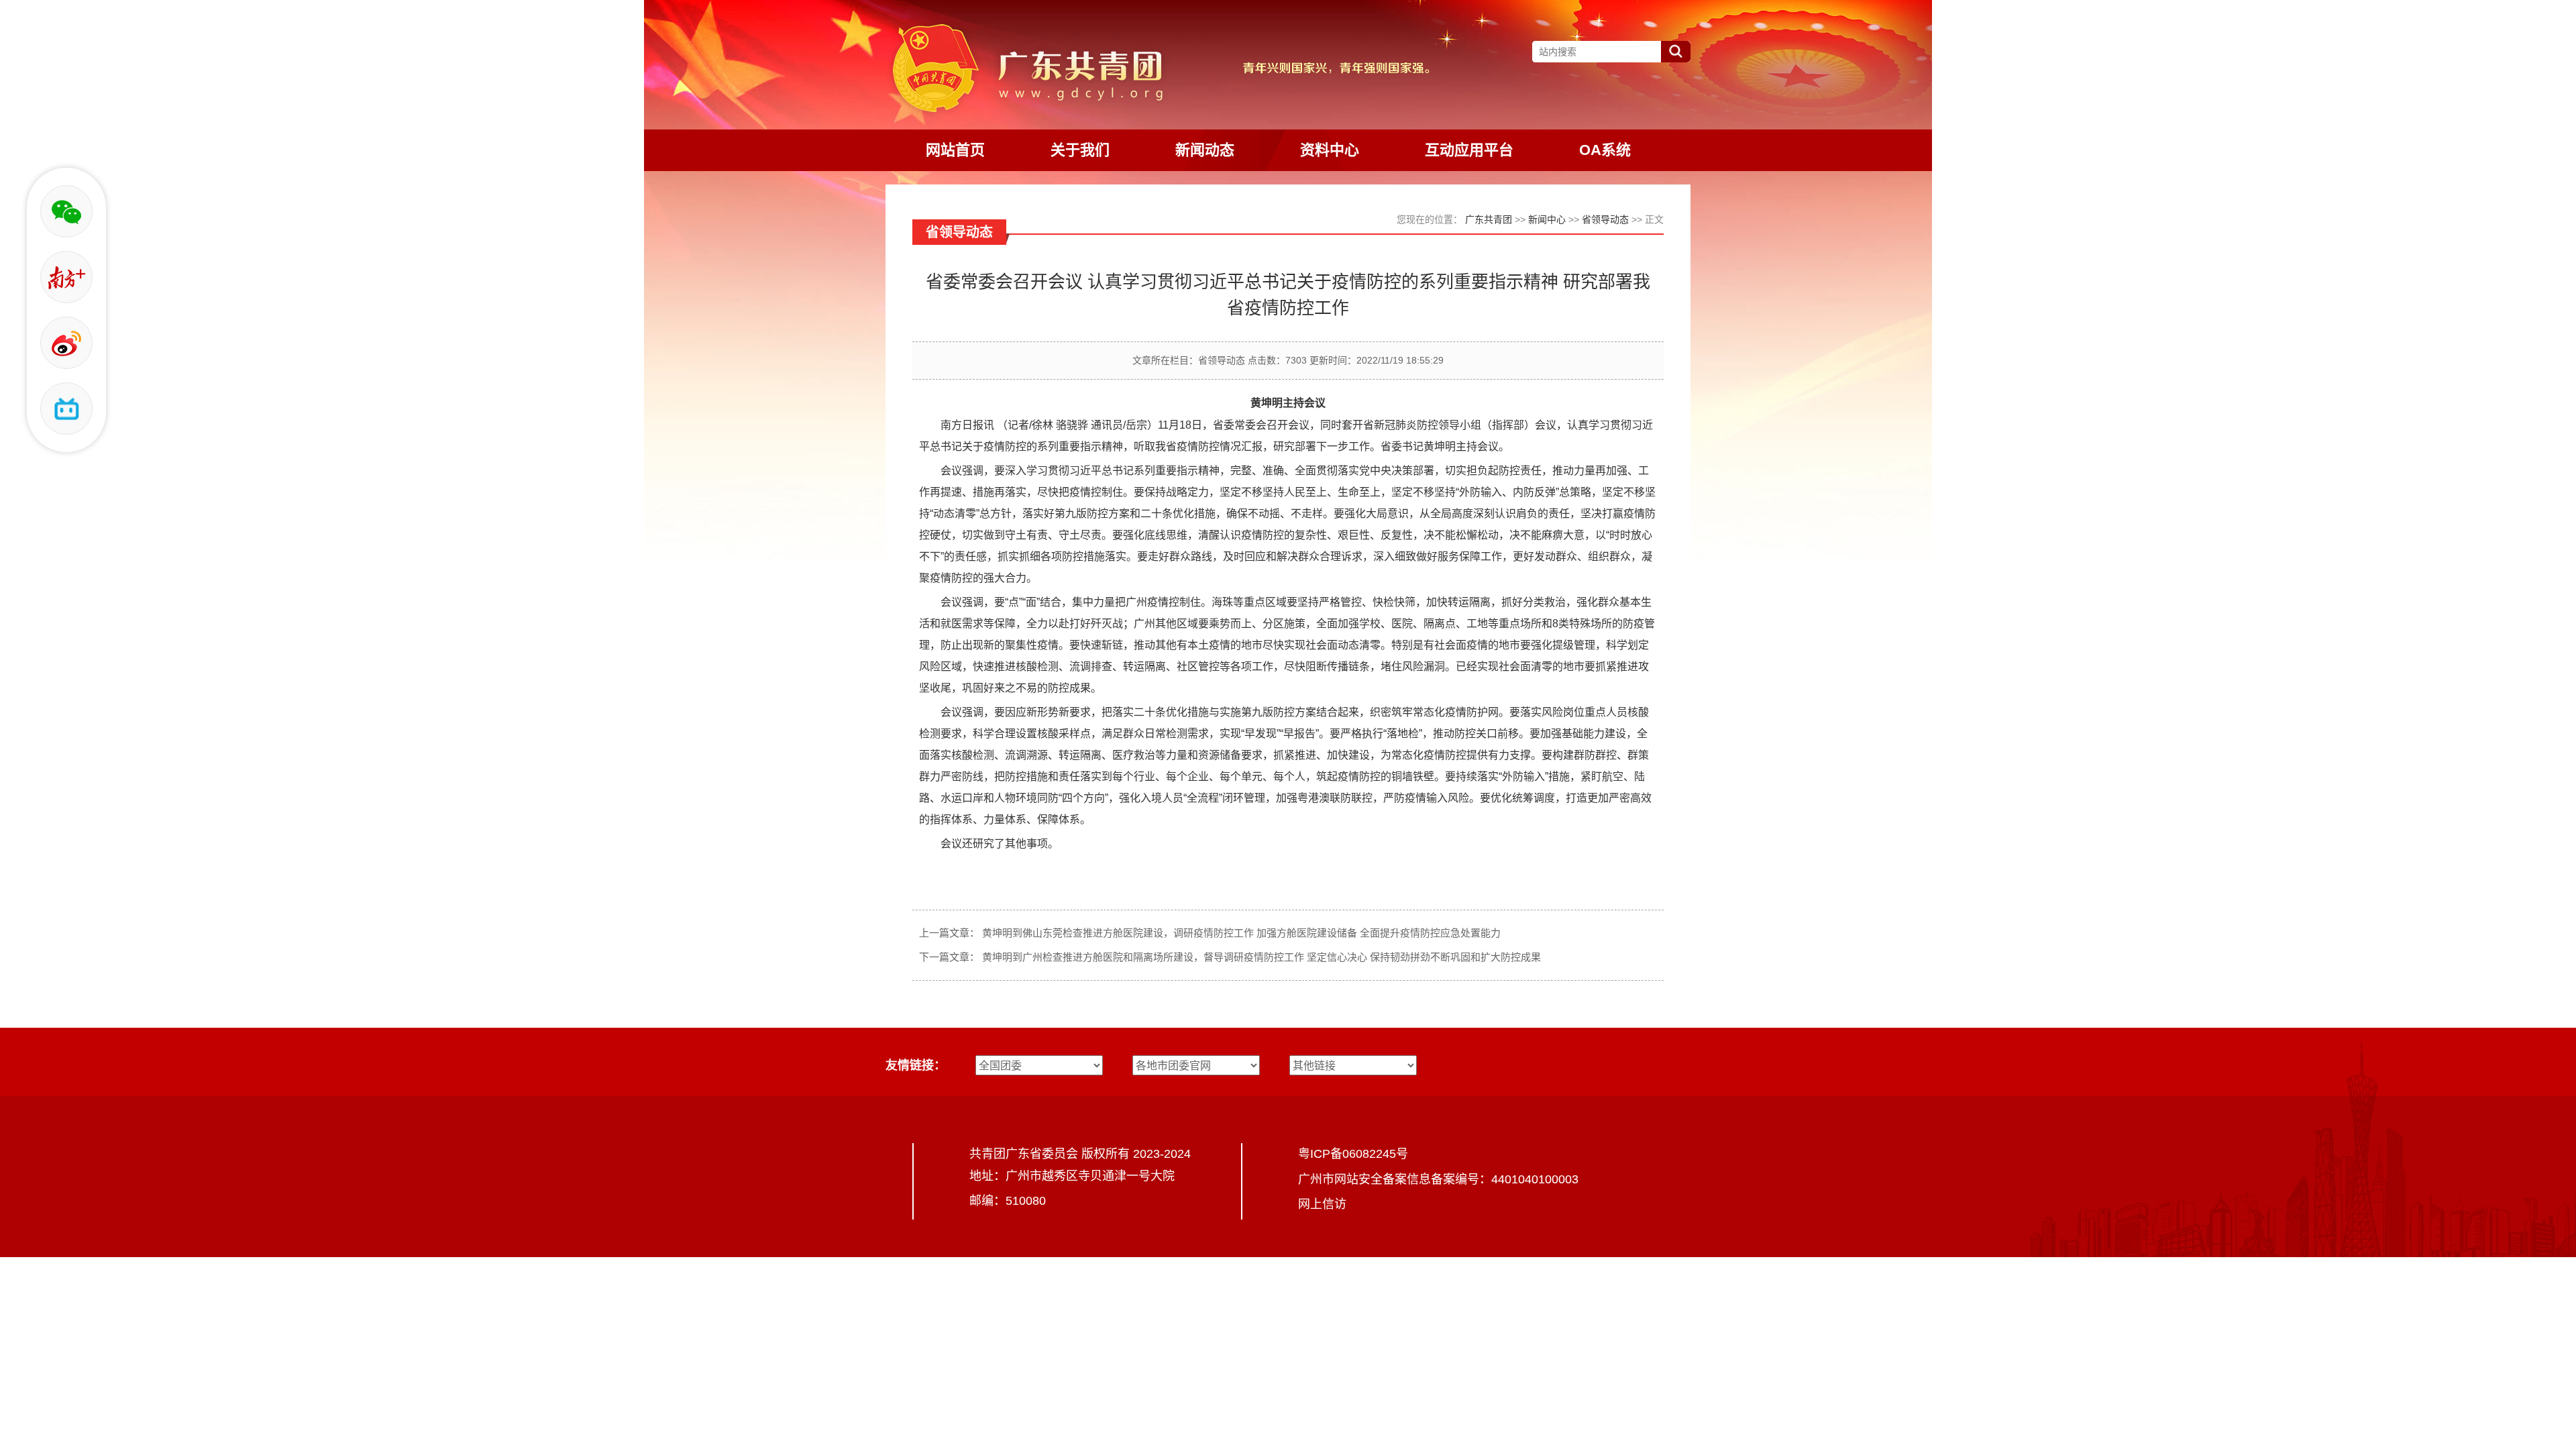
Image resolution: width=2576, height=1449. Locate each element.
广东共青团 (1489, 219)
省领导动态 (1605, 219)
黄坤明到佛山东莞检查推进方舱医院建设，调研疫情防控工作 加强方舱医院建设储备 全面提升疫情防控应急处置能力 (1241, 933)
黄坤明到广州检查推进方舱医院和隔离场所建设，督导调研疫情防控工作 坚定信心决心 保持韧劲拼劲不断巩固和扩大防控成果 (1262, 957)
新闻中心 (1547, 219)
